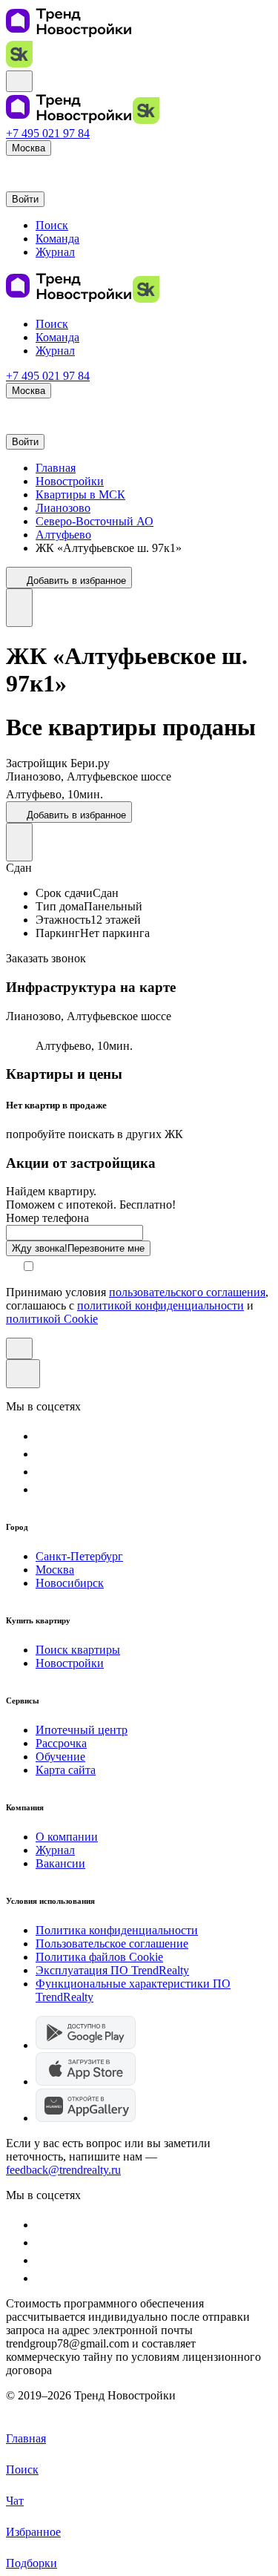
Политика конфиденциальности (117, 1930)
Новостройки (70, 481)
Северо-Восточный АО (95, 521)
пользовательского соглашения (187, 1292)
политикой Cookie (52, 1319)
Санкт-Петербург (79, 1556)
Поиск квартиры (78, 1650)
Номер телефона (47, 1218)
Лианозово (63, 508)
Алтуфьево (63, 535)
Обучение (60, 1757)
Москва (55, 1570)
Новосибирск (70, 1583)
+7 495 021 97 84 (48, 133)
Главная (56, 468)
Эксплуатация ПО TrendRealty (112, 1970)
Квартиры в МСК (80, 494)
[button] (13, 167)
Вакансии (60, 1863)
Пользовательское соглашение (112, 1943)
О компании (67, 1837)
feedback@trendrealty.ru (63, 2170)
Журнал (55, 1850)
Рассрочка (61, 1743)
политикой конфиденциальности (160, 1305)
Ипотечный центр (82, 1730)
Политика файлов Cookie (99, 1957)
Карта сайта (66, 1770)
